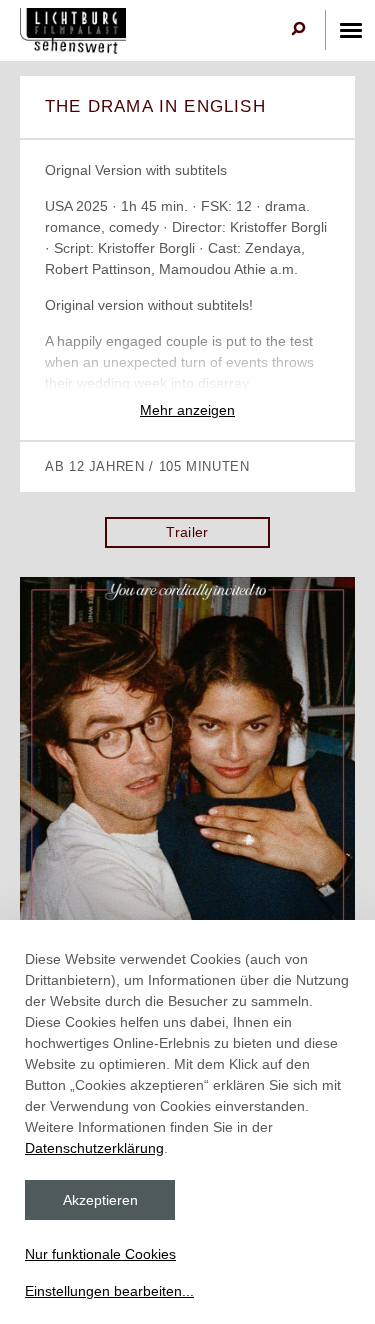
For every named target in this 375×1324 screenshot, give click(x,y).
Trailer (187, 532)
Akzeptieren (100, 1200)
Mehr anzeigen (187, 410)
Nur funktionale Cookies (100, 1254)
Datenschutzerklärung (94, 1148)
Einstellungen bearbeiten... (109, 1291)
